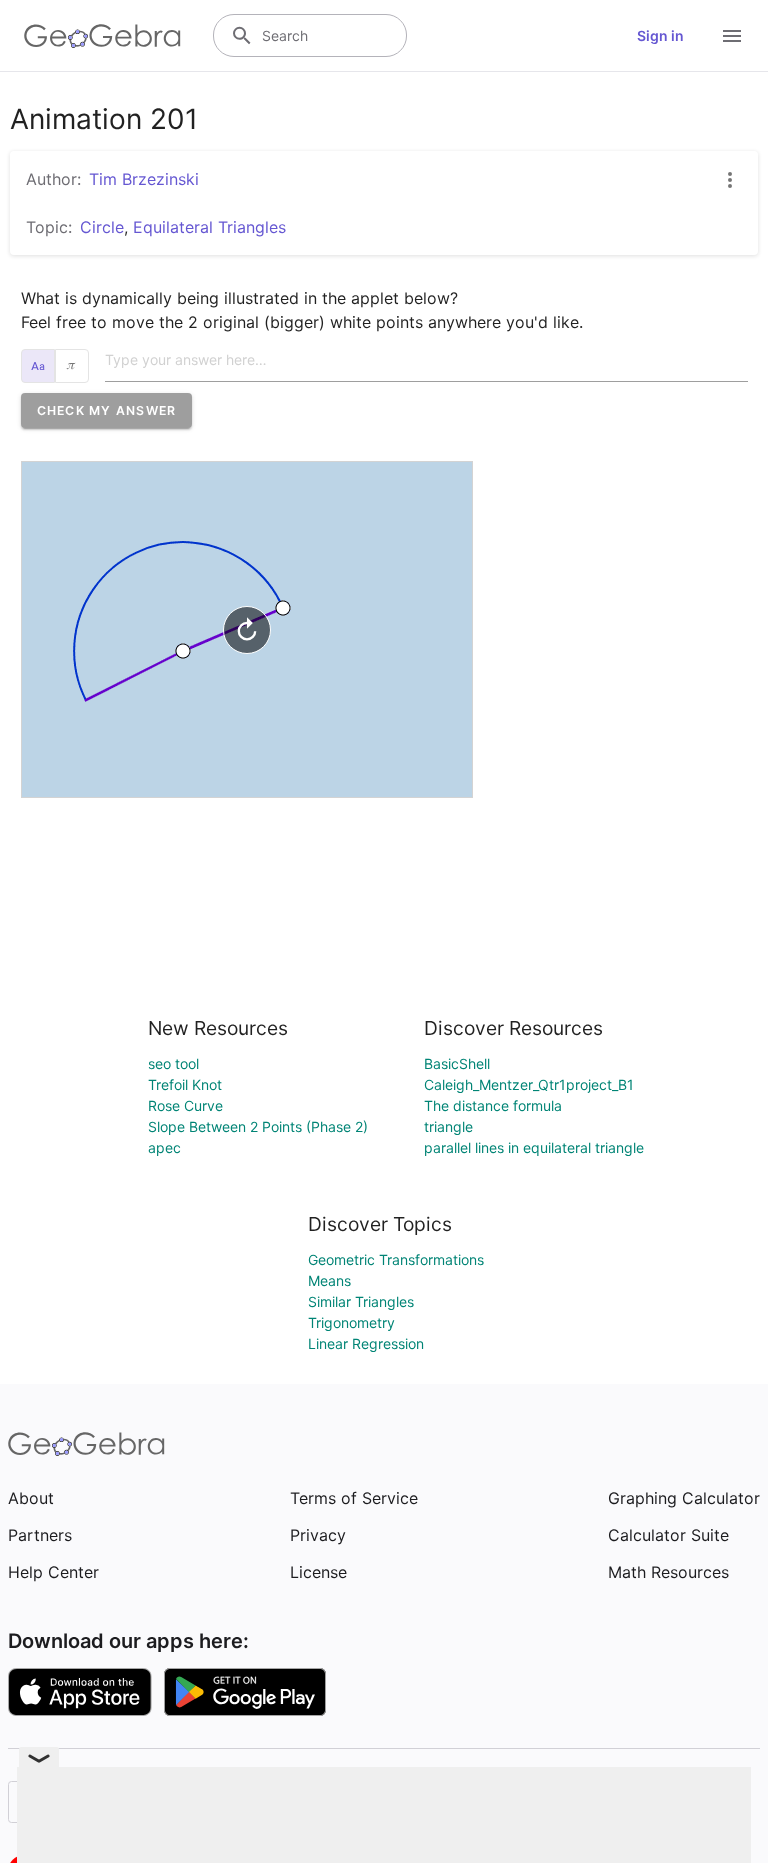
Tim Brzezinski (144, 179)
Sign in (660, 35)
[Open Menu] (732, 36)
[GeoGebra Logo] (102, 36)
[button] (107, 410)
